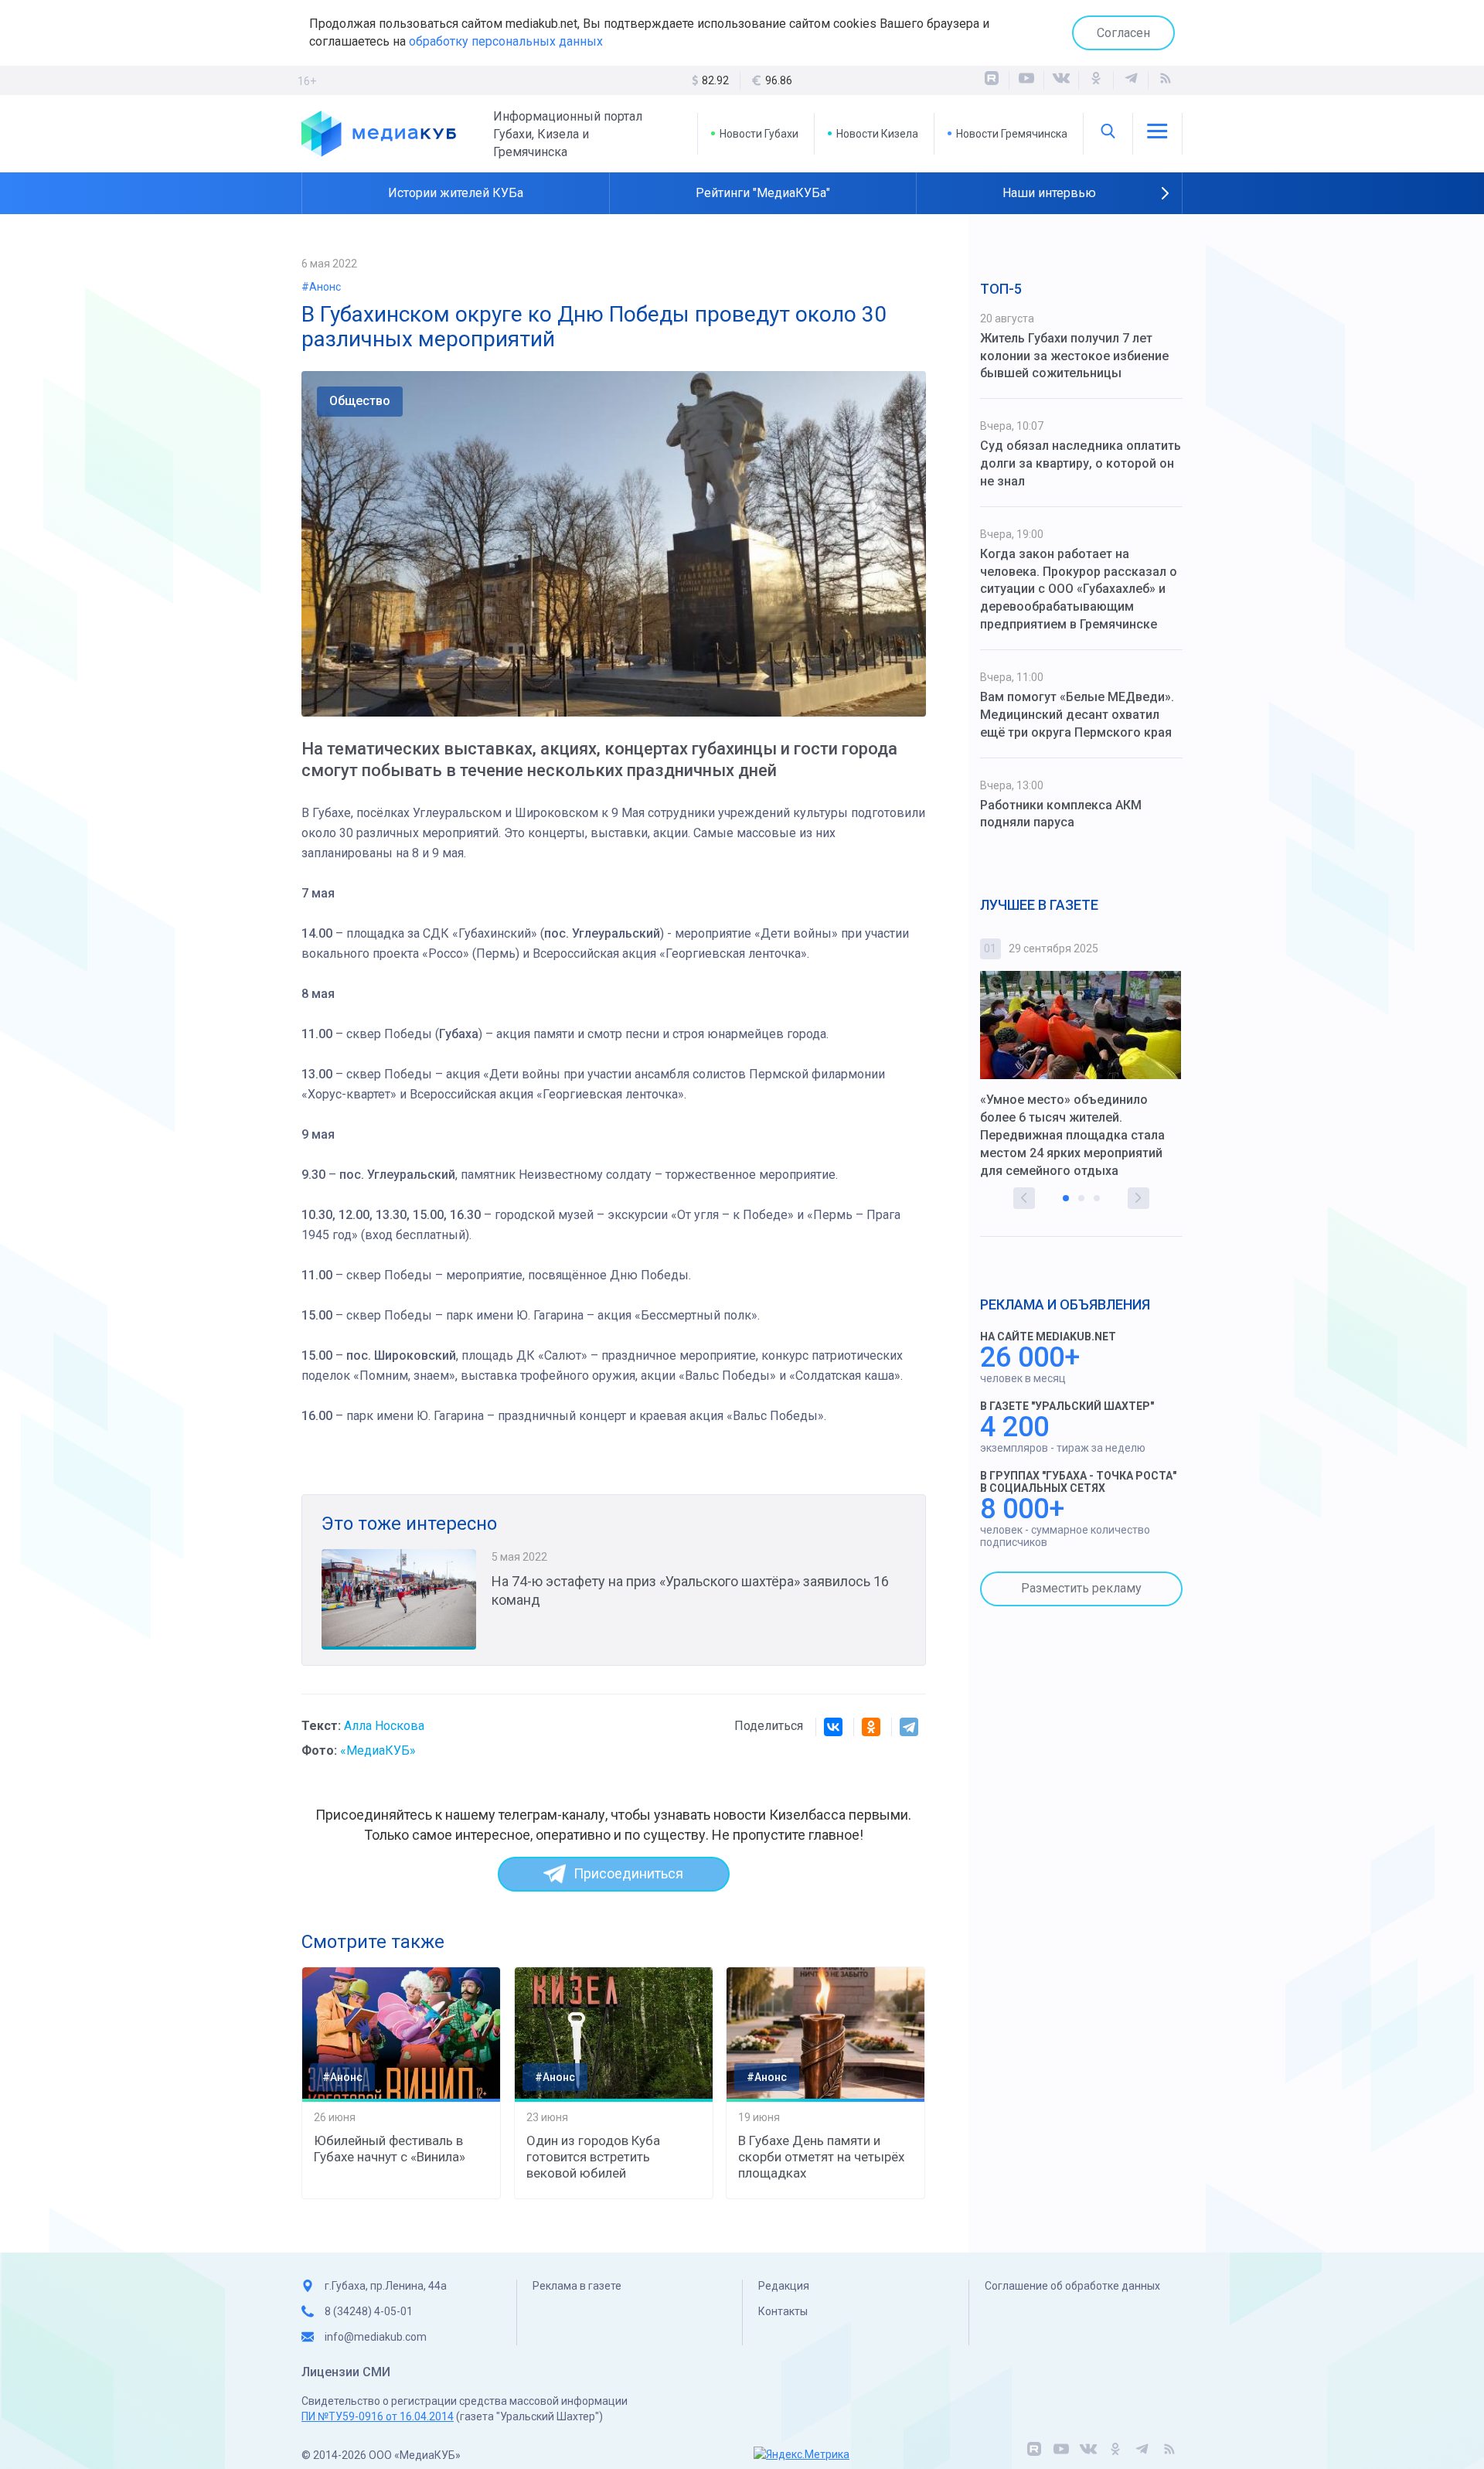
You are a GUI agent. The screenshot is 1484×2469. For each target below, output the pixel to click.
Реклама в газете (577, 2286)
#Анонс (321, 287)
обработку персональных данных (506, 41)
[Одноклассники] (1096, 80)
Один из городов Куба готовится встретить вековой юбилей (593, 2157)
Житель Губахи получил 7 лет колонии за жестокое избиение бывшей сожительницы (1074, 356)
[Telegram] (909, 1727)
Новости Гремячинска (1012, 134)
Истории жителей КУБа (456, 193)
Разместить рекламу (1081, 1588)
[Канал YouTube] (1026, 80)
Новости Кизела (877, 134)
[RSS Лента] (1166, 80)
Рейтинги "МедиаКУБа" (763, 193)
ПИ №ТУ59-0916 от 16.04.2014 (378, 2416)
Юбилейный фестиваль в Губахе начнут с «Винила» (390, 2149)
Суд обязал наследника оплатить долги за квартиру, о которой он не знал (1081, 463)
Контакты (783, 2311)
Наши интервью (1049, 193)
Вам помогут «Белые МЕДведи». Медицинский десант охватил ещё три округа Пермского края (1077, 715)
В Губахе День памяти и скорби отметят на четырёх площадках (821, 2157)
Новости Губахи (759, 134)
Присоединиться (628, 1873)
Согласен (1123, 33)
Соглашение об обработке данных (1072, 2286)
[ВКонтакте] (1061, 80)
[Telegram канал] (1131, 80)
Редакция (784, 2286)
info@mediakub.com (376, 2337)
